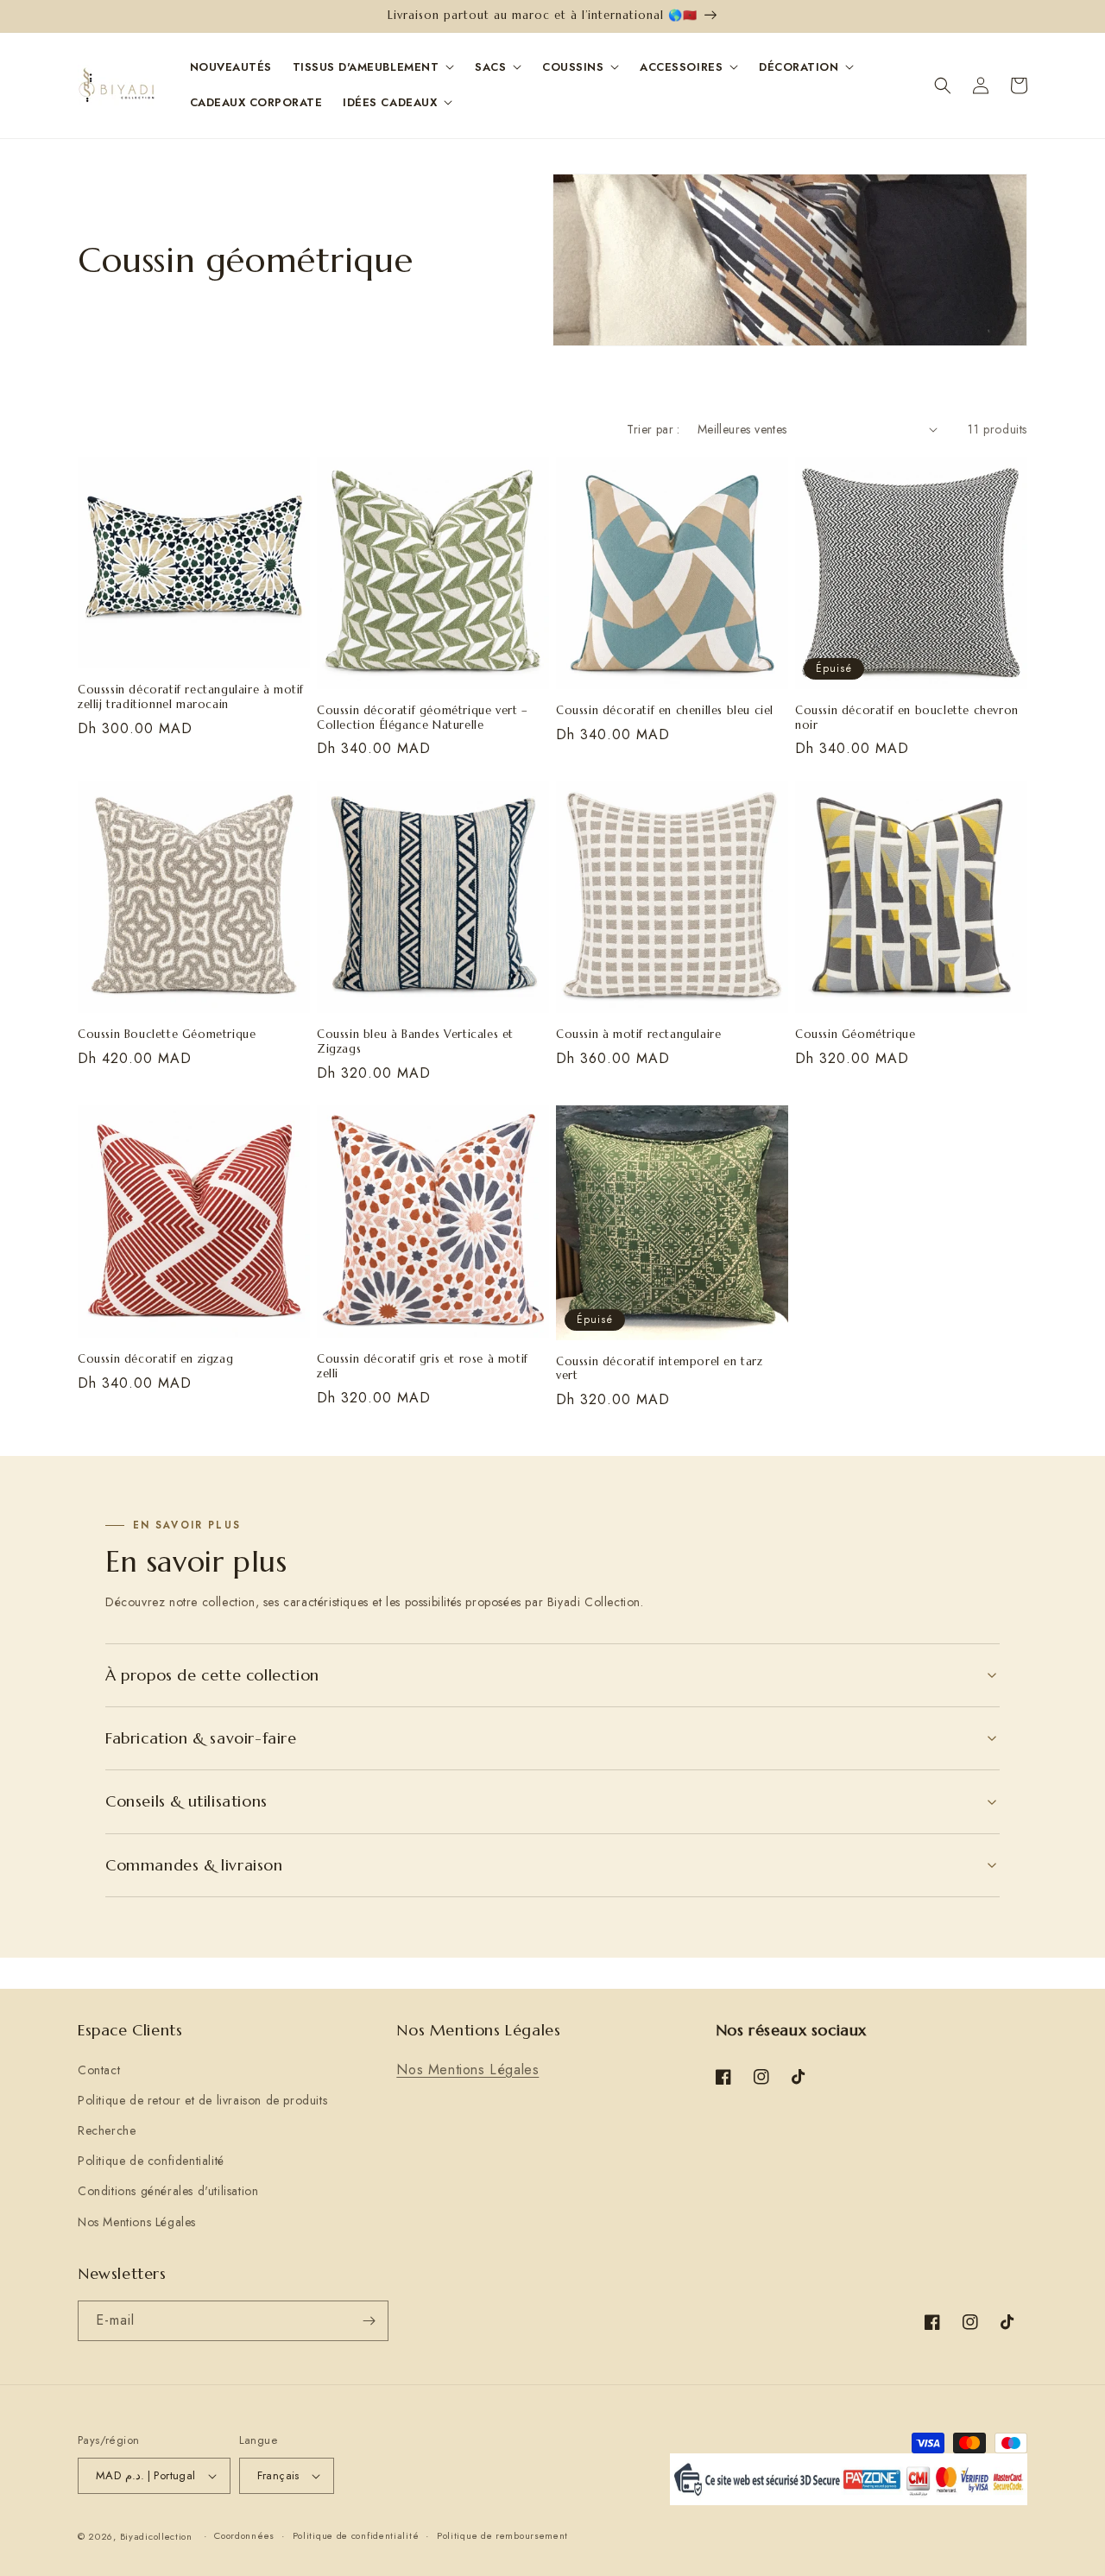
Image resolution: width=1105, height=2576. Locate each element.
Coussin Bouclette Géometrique (167, 1035)
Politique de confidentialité (151, 2161)
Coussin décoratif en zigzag (155, 1359)
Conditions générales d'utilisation (168, 2191)
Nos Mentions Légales (137, 2222)
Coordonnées (244, 2535)
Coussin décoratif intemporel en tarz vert (660, 1369)
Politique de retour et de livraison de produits (202, 2100)
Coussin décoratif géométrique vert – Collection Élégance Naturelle (423, 718)
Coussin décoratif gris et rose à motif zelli (423, 1367)
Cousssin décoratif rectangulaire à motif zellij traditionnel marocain (191, 697)
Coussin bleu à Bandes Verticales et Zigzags (415, 1042)
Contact (99, 2070)
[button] (943, 85)
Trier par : (653, 429)
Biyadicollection (156, 2536)
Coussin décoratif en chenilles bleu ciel (665, 711)
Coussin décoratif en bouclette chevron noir (907, 718)
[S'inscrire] (369, 2321)
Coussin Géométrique (855, 1035)
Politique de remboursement (502, 2535)
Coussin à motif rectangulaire (638, 1035)
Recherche (107, 2130)
